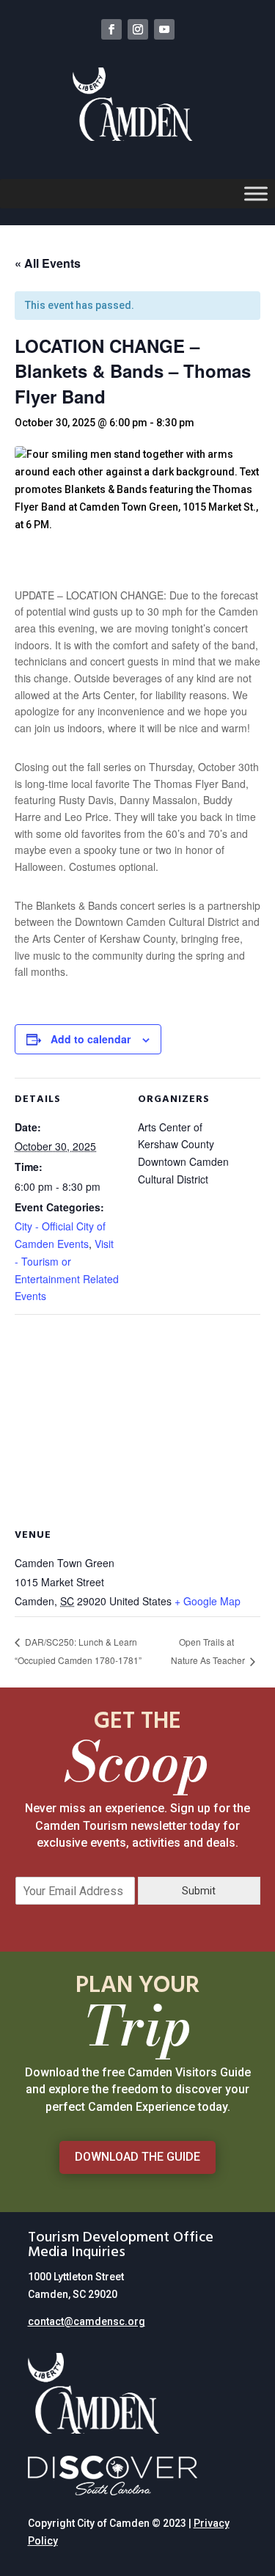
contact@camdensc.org (87, 2321)
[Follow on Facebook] (111, 29)
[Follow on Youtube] (164, 29)
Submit (199, 1891)
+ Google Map (208, 1601)
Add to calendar (91, 1039)
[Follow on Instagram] (138, 29)
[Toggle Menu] (256, 193)
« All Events (48, 263)
